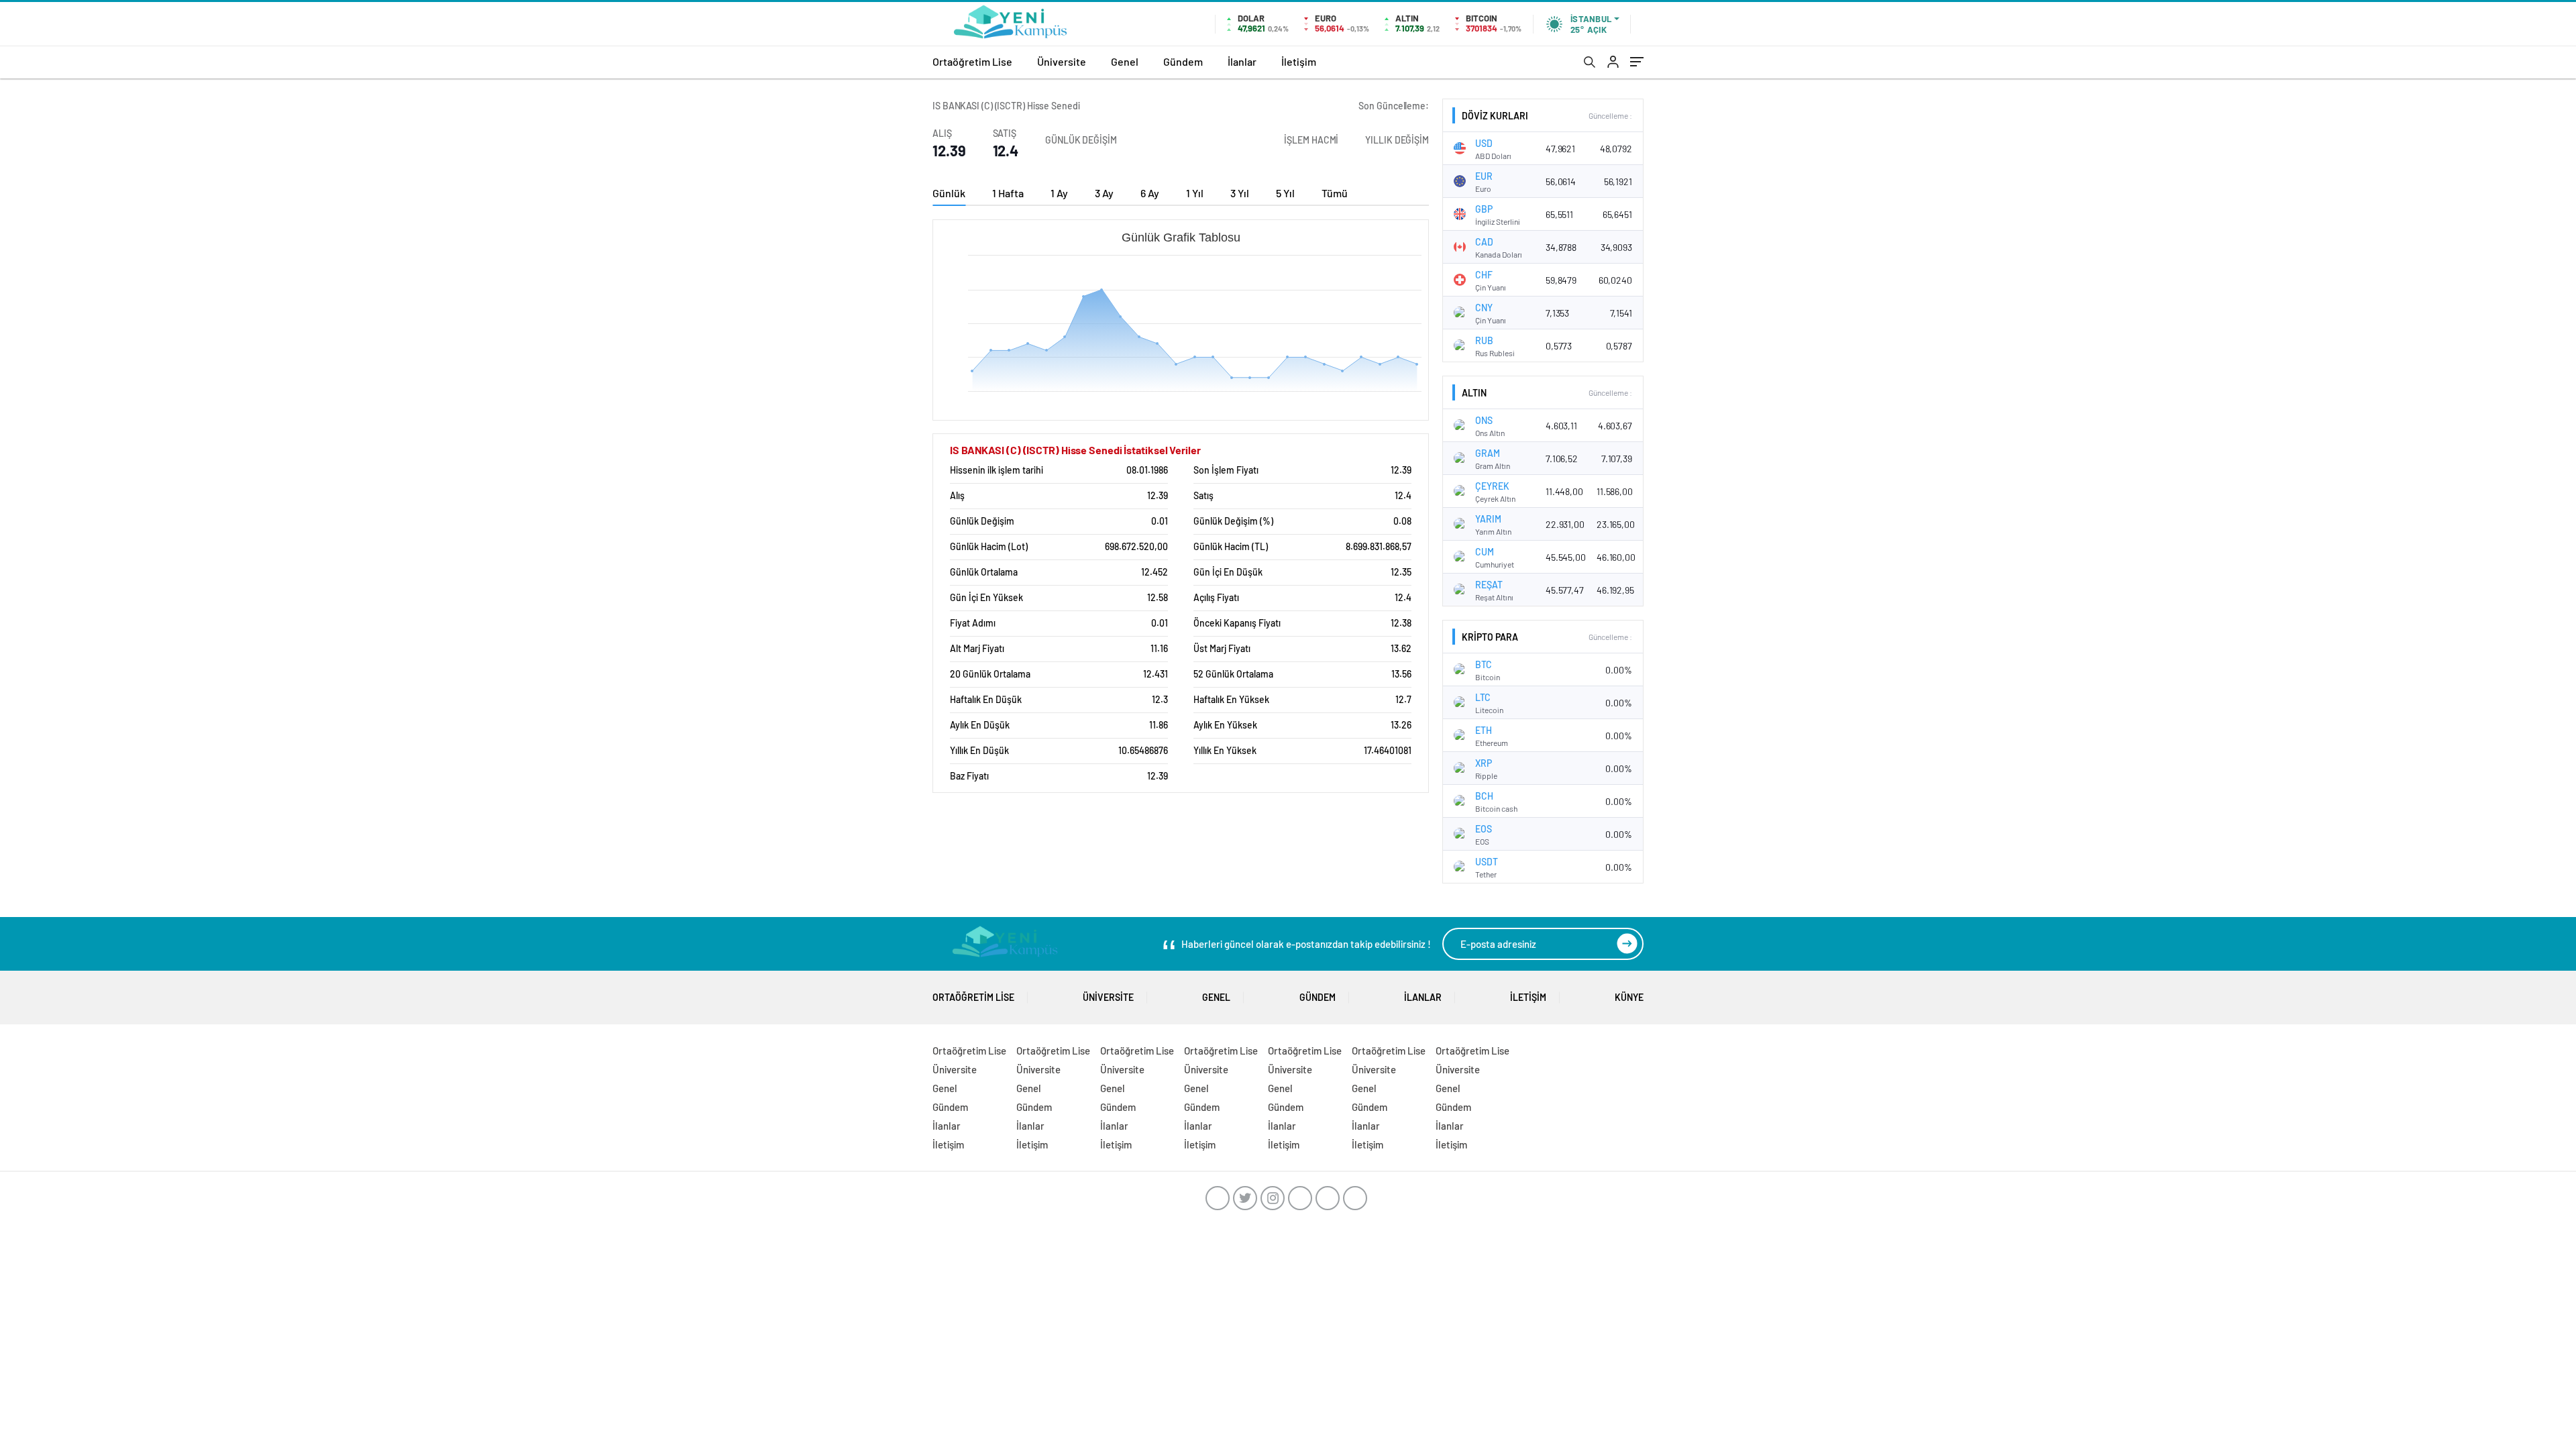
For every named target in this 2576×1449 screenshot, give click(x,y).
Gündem (1183, 61)
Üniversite (1062, 61)
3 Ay (1104, 193)
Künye (1629, 997)
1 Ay (1059, 193)
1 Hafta (1008, 193)
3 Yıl (1240, 193)
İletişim (1299, 61)
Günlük (949, 193)
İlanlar (1242, 61)
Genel (1125, 61)
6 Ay (1150, 193)
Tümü (1335, 193)
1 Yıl (1195, 193)
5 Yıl (1285, 193)
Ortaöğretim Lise (972, 61)
